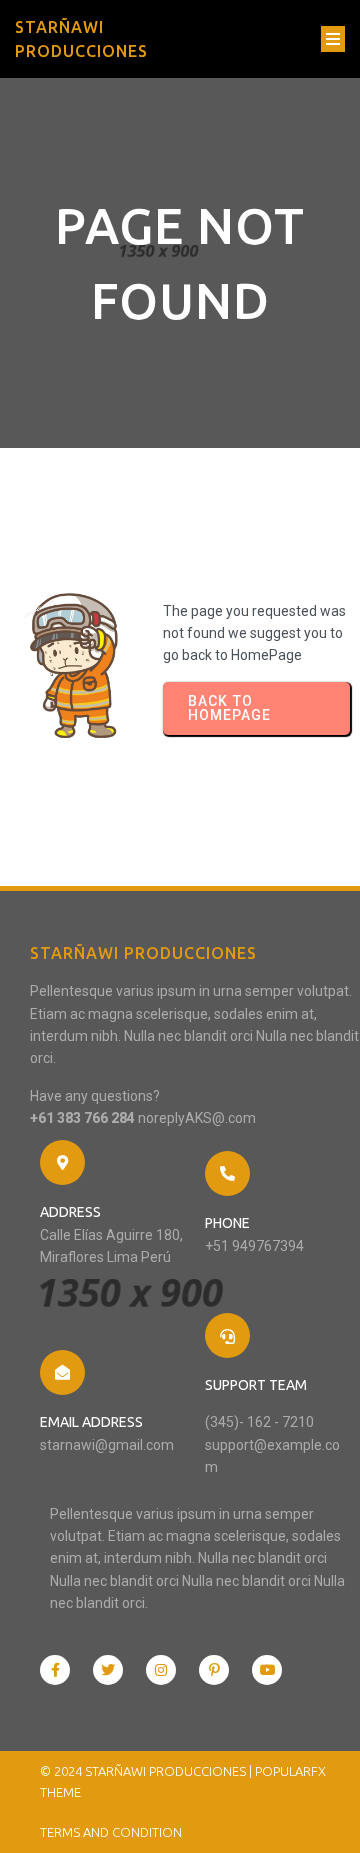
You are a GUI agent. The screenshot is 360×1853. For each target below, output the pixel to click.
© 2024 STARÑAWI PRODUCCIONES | (147, 1771)
